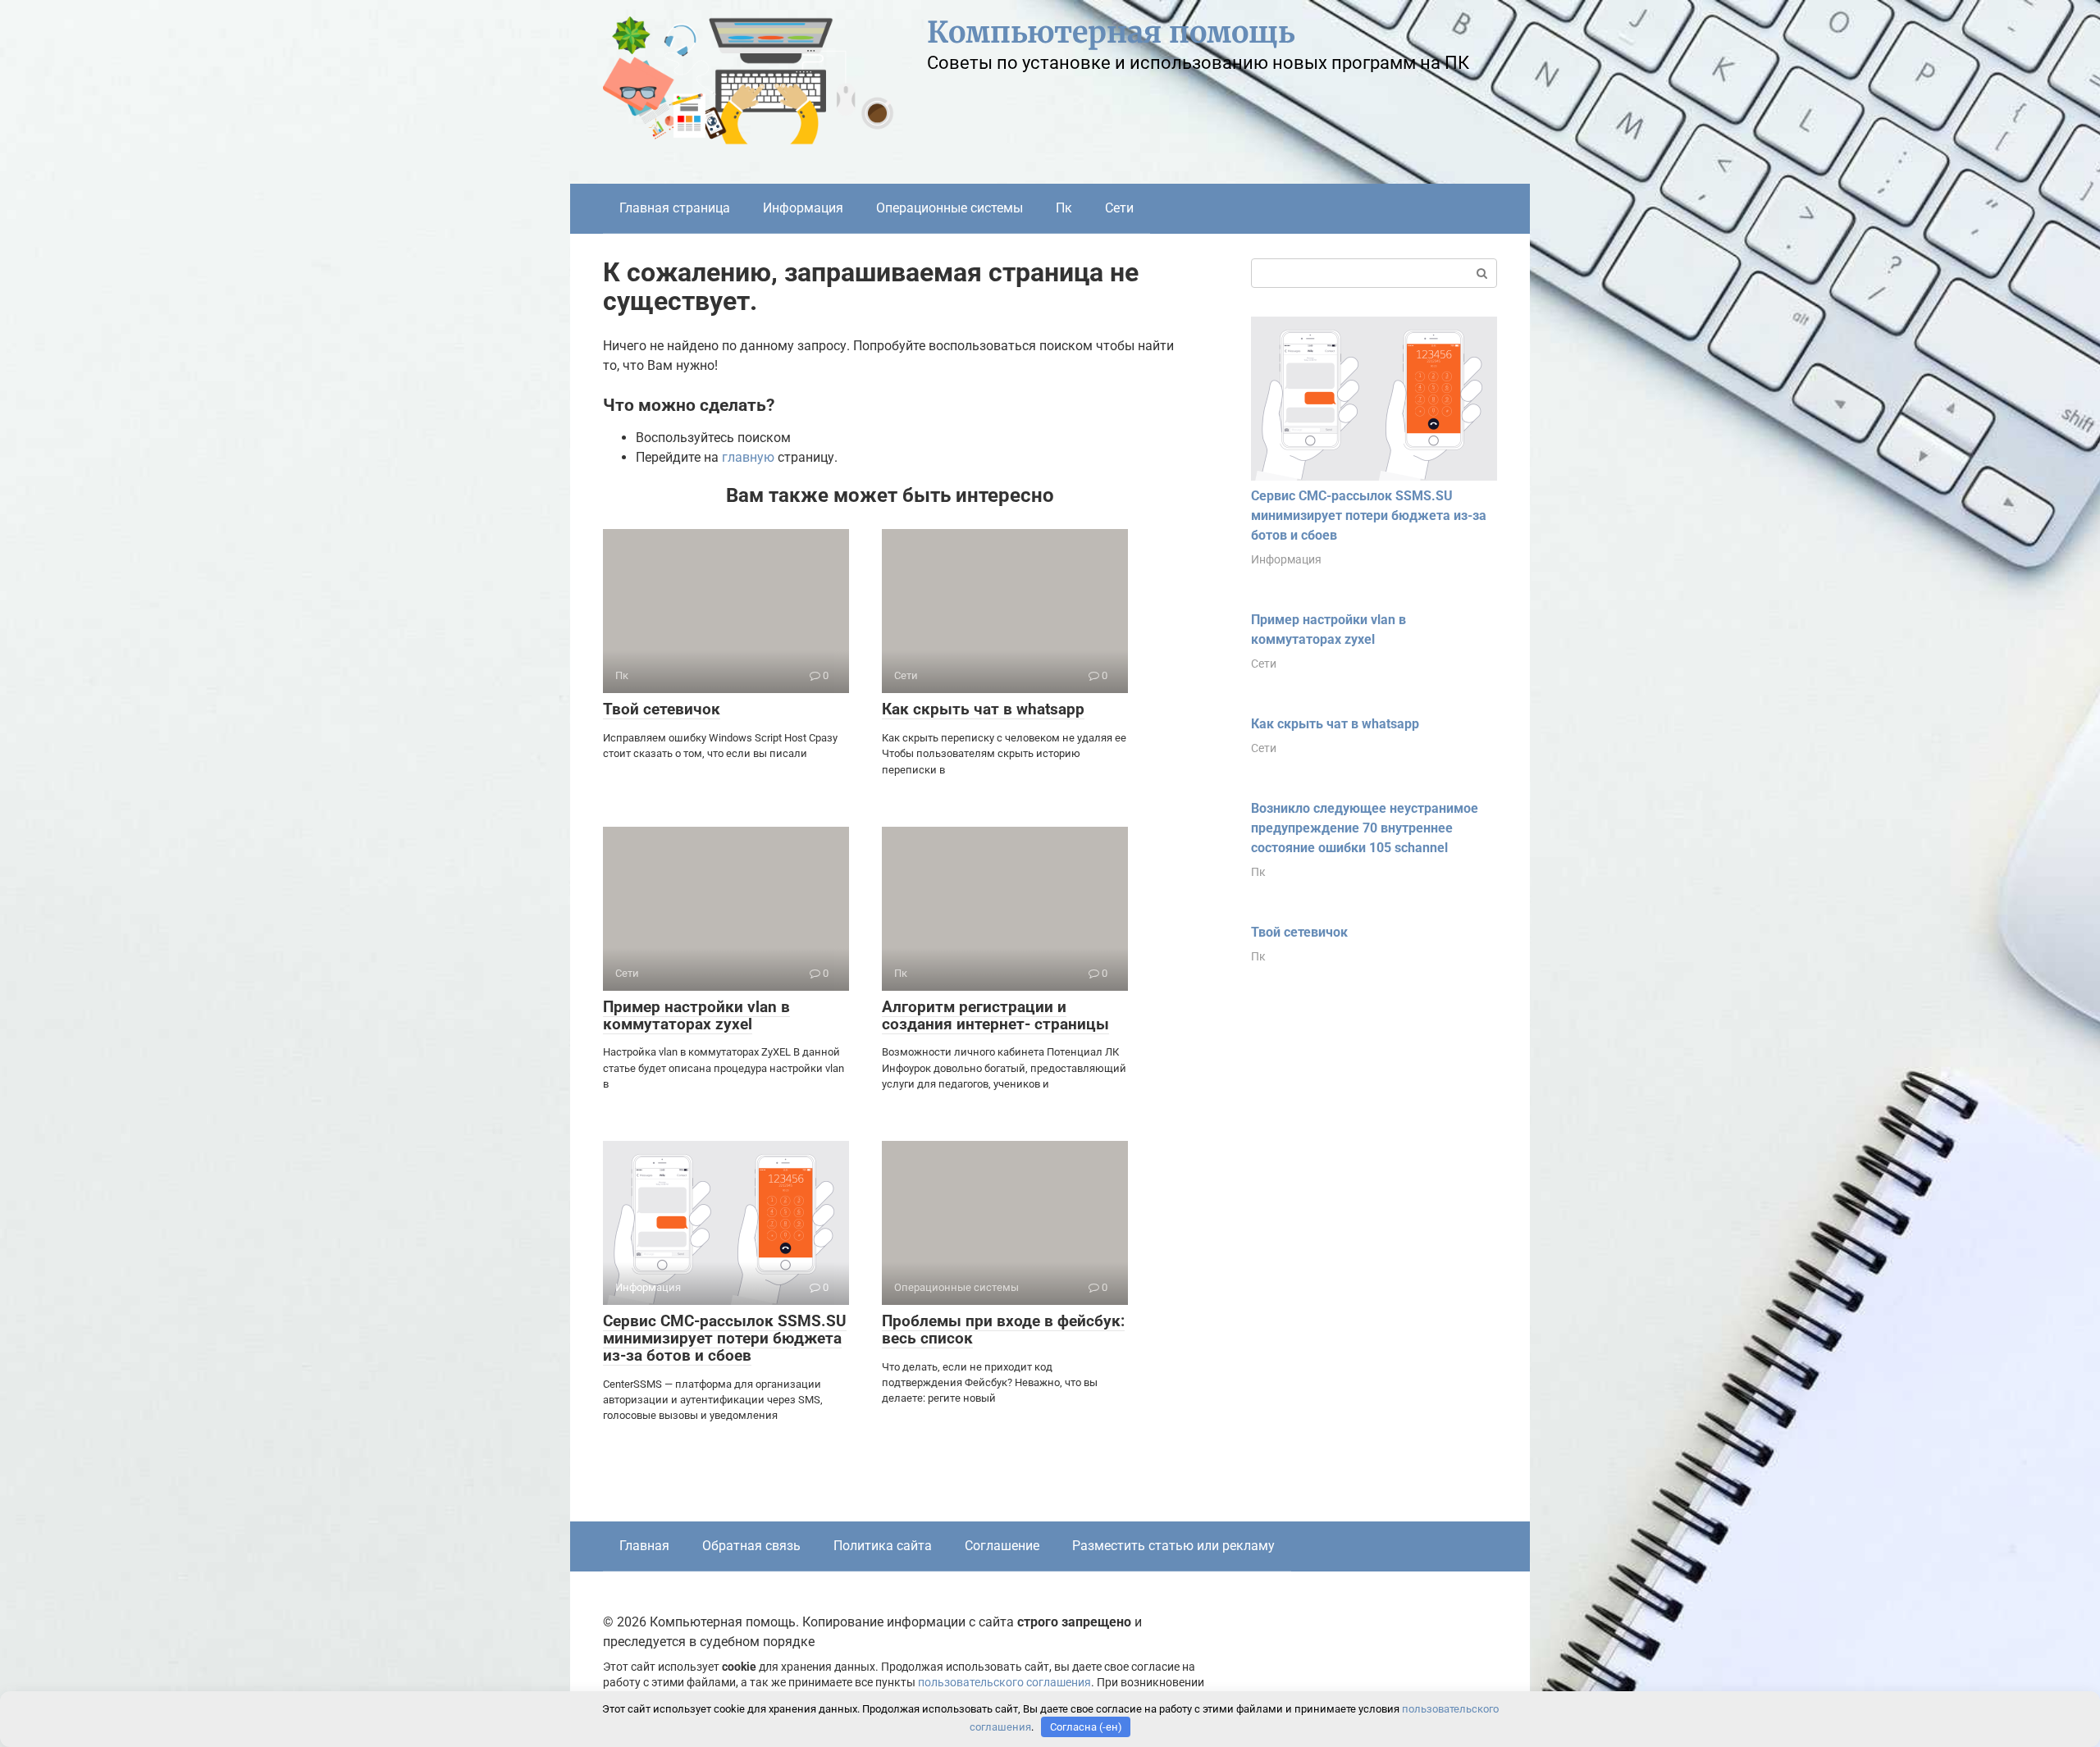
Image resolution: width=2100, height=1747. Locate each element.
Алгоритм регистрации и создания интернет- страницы (995, 1015)
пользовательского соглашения (1004, 1683)
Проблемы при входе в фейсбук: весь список (1003, 1330)
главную (748, 457)
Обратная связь (751, 1546)
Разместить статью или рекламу (1173, 1546)
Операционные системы (950, 208)
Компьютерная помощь (1111, 32)
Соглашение (1002, 1546)
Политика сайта (883, 1546)
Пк (1064, 208)
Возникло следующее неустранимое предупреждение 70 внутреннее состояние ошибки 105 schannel (1365, 828)
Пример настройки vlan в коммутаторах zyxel (696, 1015)
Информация (803, 208)
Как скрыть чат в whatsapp (983, 709)
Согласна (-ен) (1086, 1727)
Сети (1119, 208)
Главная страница (675, 208)
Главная (644, 1546)
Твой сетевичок (662, 709)
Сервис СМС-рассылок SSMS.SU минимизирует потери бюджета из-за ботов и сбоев (725, 1338)
